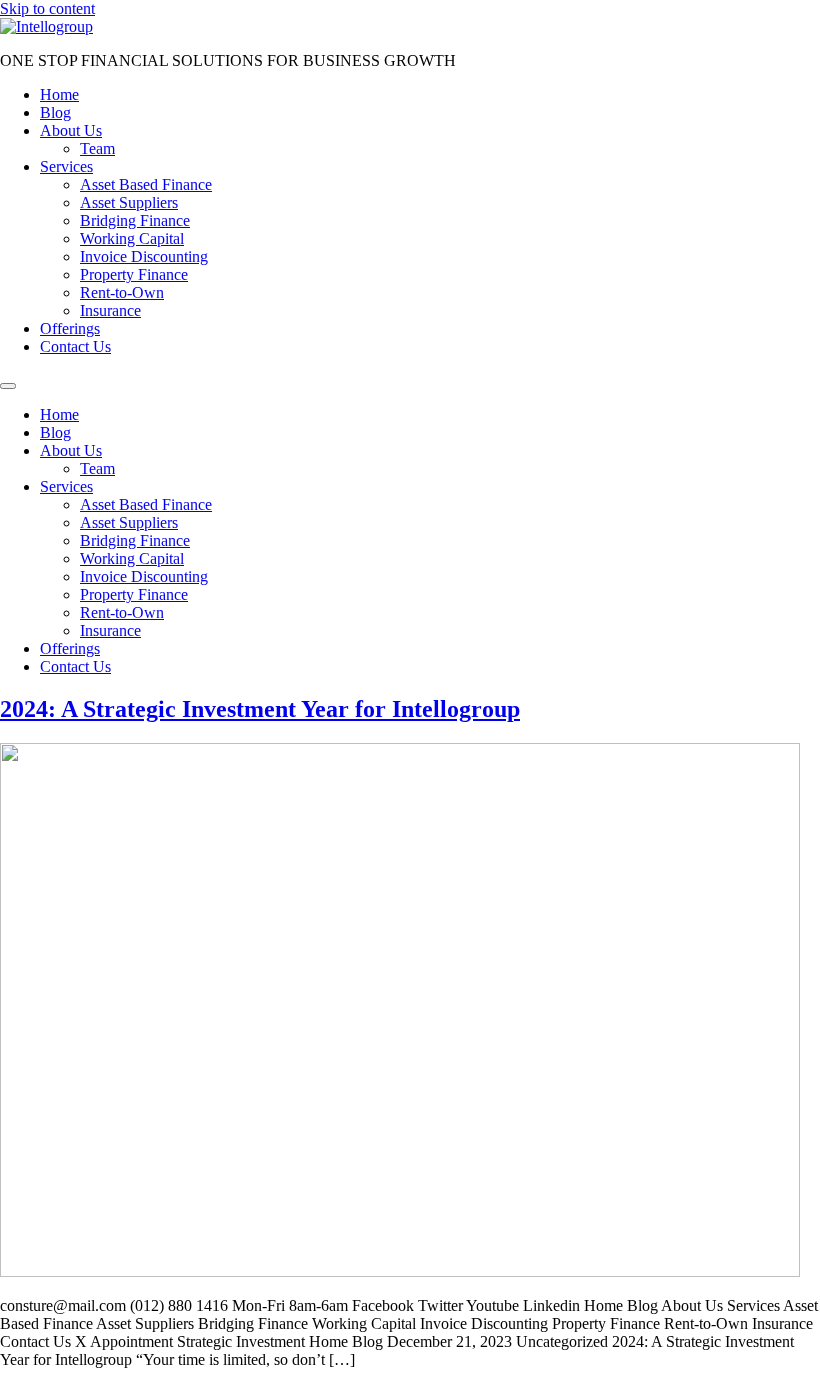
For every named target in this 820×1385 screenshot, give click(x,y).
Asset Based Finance (146, 184)
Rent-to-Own (122, 292)
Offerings (70, 328)
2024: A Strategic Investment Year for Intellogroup (260, 709)
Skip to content (47, 8)
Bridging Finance (135, 220)
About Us (71, 130)
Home (59, 94)
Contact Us (75, 346)
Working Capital (132, 238)
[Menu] (8, 386)
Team (97, 148)
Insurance (110, 310)
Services (66, 166)
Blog (55, 112)
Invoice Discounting (144, 256)
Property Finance (134, 274)
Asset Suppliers (129, 202)
